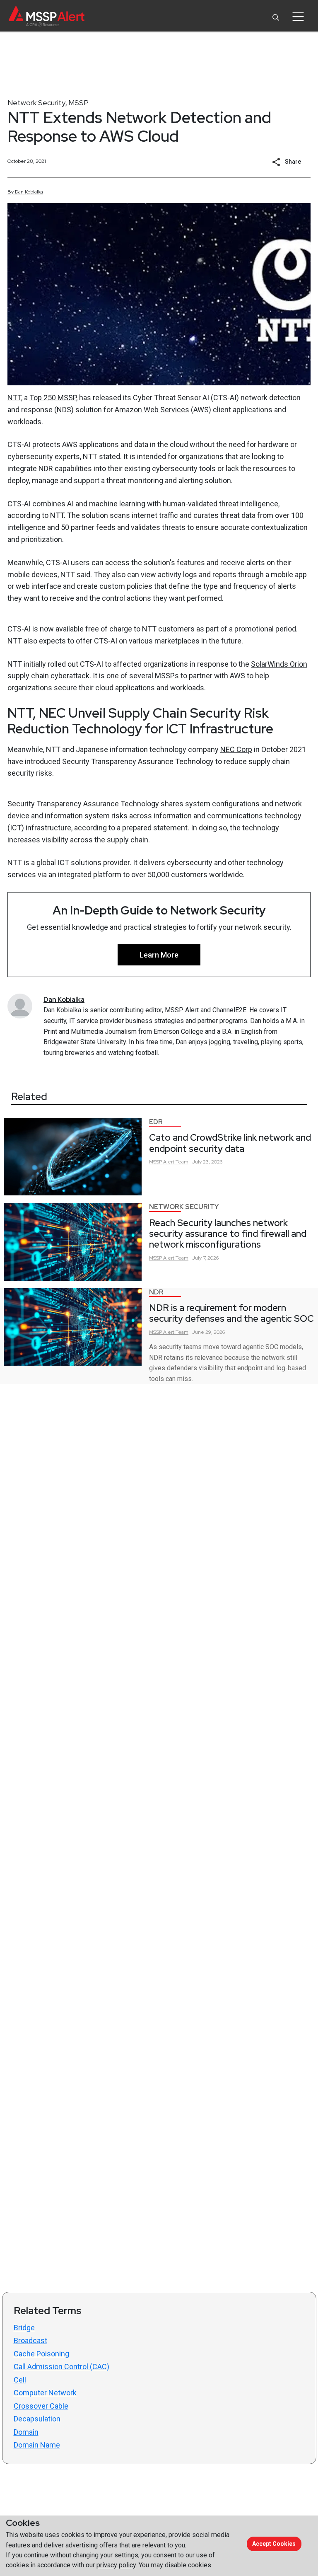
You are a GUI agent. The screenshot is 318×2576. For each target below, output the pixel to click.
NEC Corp (236, 749)
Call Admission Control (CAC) (61, 2367)
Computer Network (45, 2393)
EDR (156, 1122)
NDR (156, 1292)
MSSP (78, 103)
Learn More (159, 955)
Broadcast (30, 2340)
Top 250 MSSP (53, 398)
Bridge (24, 2328)
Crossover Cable (41, 2406)
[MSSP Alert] (47, 16)
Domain (26, 2432)
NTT (14, 398)
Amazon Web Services (152, 410)
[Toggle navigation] (298, 17)
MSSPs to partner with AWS (200, 676)
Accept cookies (274, 2544)
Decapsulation (37, 2419)
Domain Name (37, 2445)
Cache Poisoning (41, 2354)
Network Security (36, 103)
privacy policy (116, 2565)
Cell (20, 2380)
